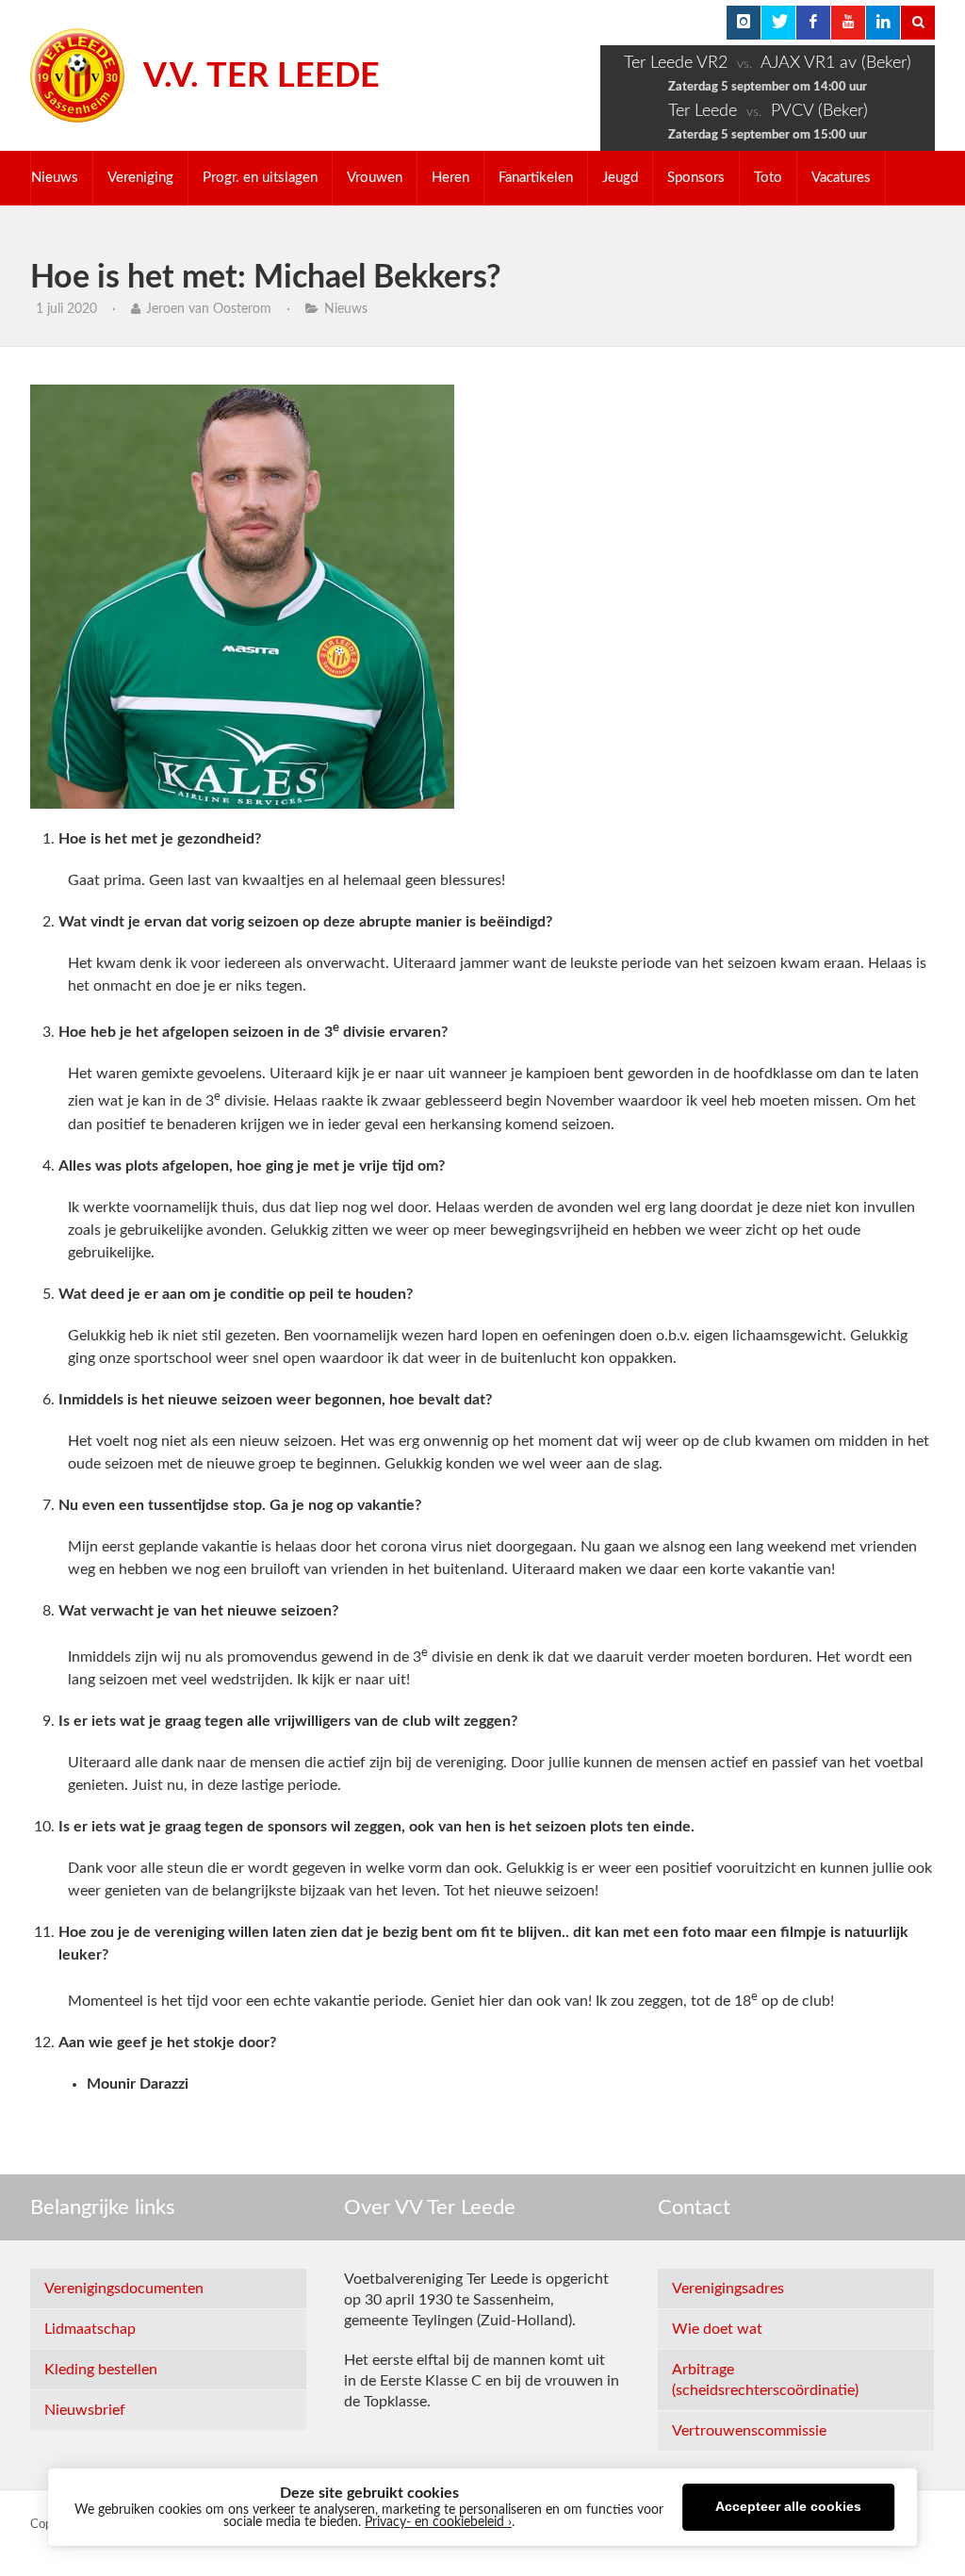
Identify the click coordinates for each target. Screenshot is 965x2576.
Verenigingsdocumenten (124, 2289)
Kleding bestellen (101, 2370)
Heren (450, 178)
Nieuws (55, 178)
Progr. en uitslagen (260, 178)
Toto (768, 178)
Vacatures (841, 178)
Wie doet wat (717, 2329)
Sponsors (696, 178)
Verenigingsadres (728, 2289)
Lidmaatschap (90, 2329)
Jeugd (620, 178)
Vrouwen (375, 178)
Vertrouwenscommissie (749, 2431)
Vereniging (140, 178)
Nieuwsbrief (85, 2410)
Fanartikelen (536, 178)
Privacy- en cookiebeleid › (438, 2522)
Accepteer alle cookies (788, 2507)
